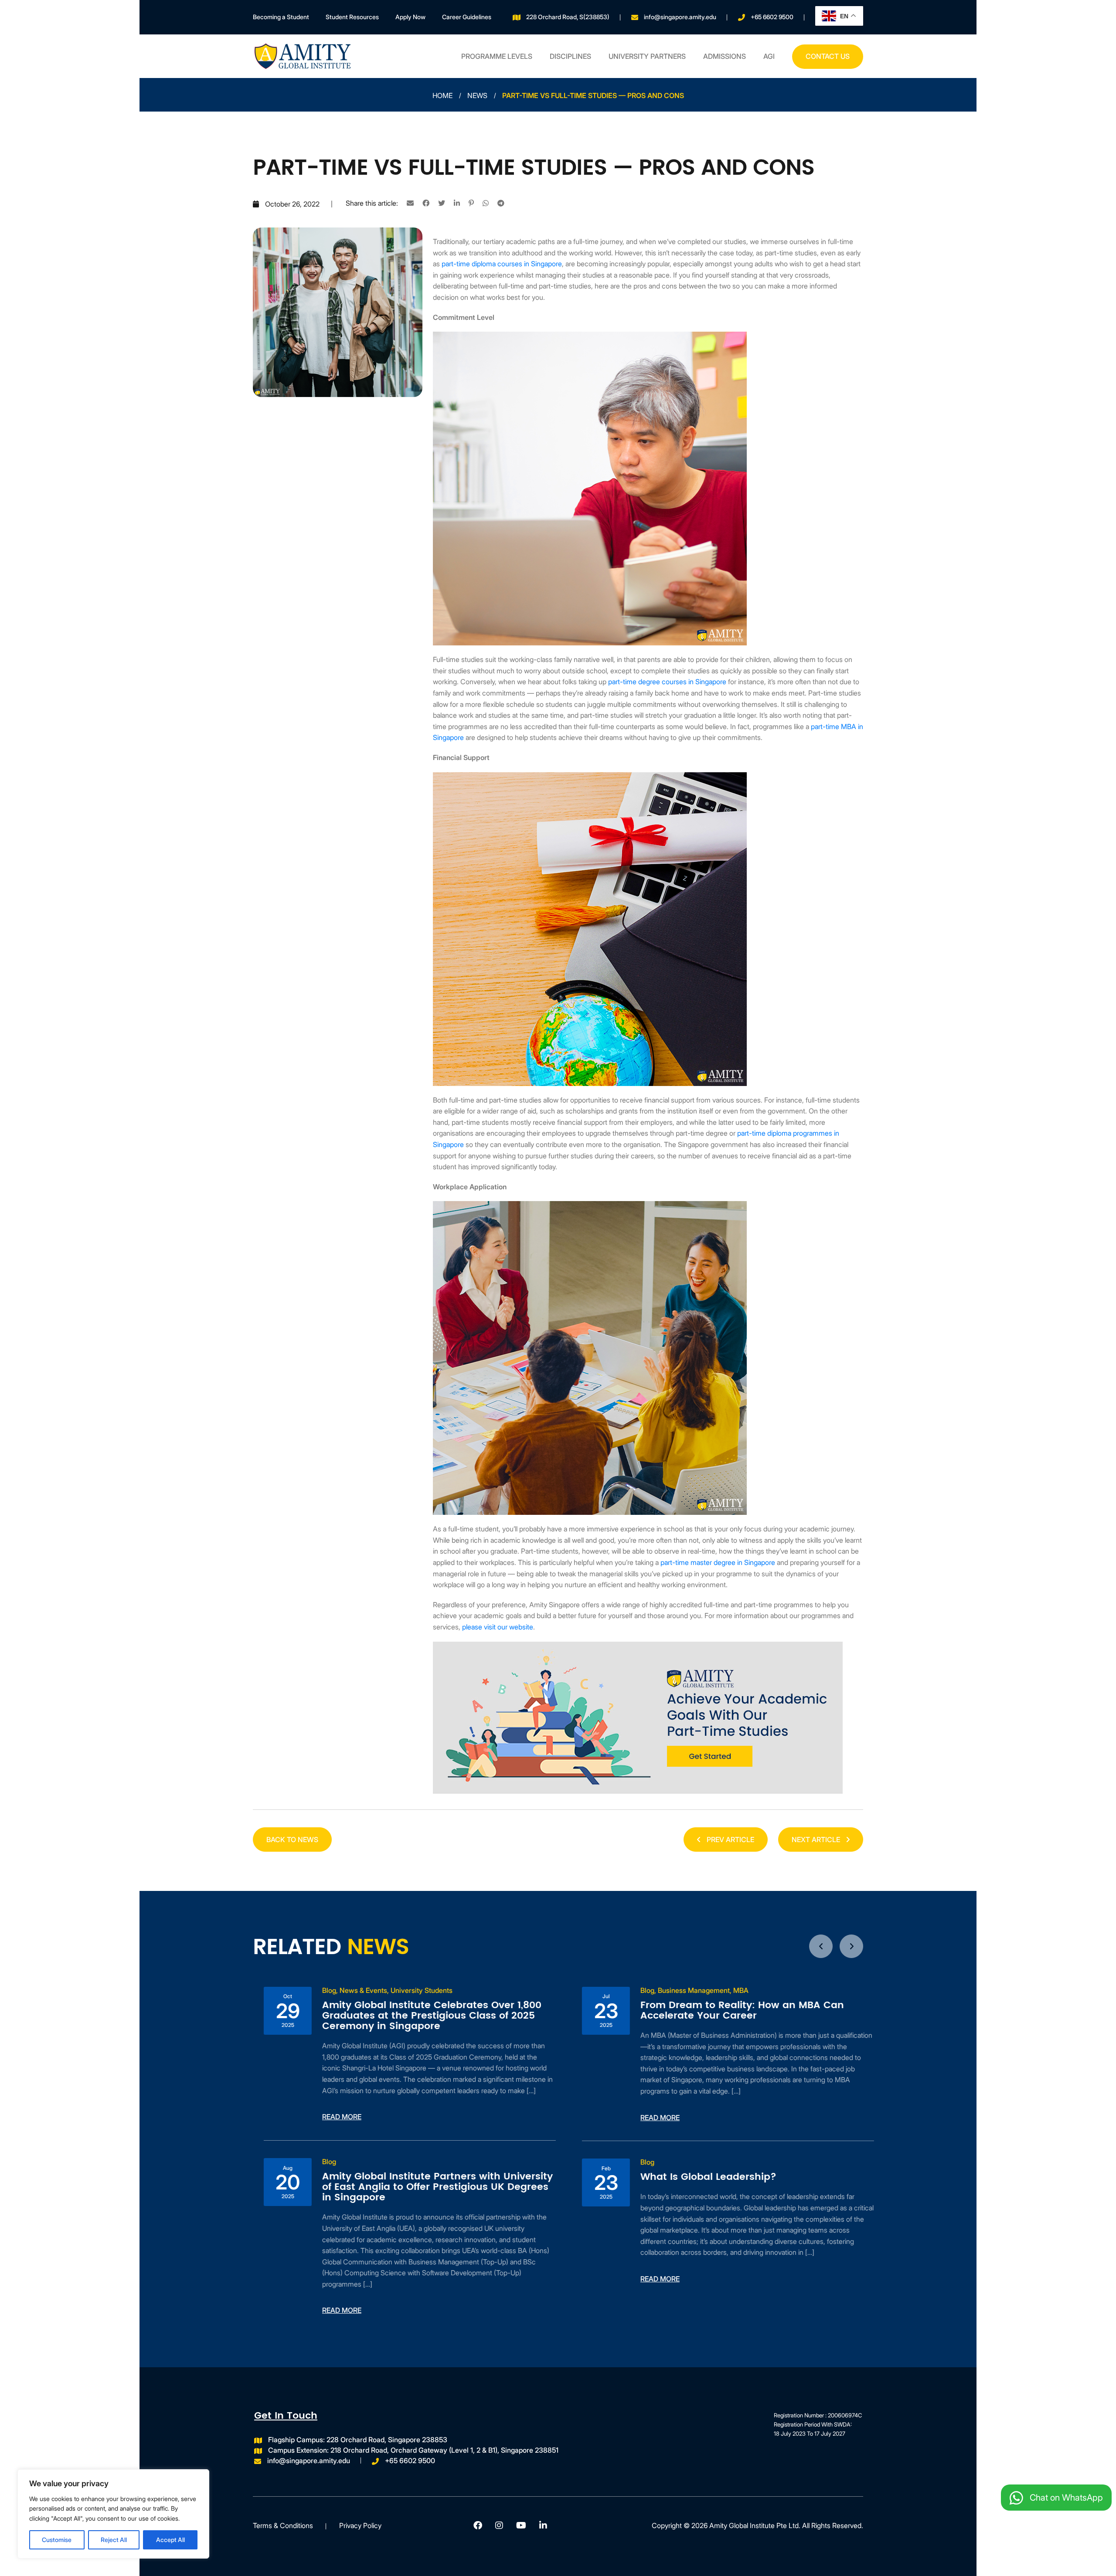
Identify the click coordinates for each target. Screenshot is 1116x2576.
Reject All (114, 2540)
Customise (57, 2540)
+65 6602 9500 (772, 17)
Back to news (292, 1840)
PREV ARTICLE (730, 1840)
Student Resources (352, 17)
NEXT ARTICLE (817, 1840)
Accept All (170, 2540)
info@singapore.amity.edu (680, 17)
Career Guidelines (467, 17)
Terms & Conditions (283, 2525)
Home (442, 95)
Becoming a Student (281, 17)
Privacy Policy (360, 2525)
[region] (113, 2514)
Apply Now (410, 17)
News (477, 95)
